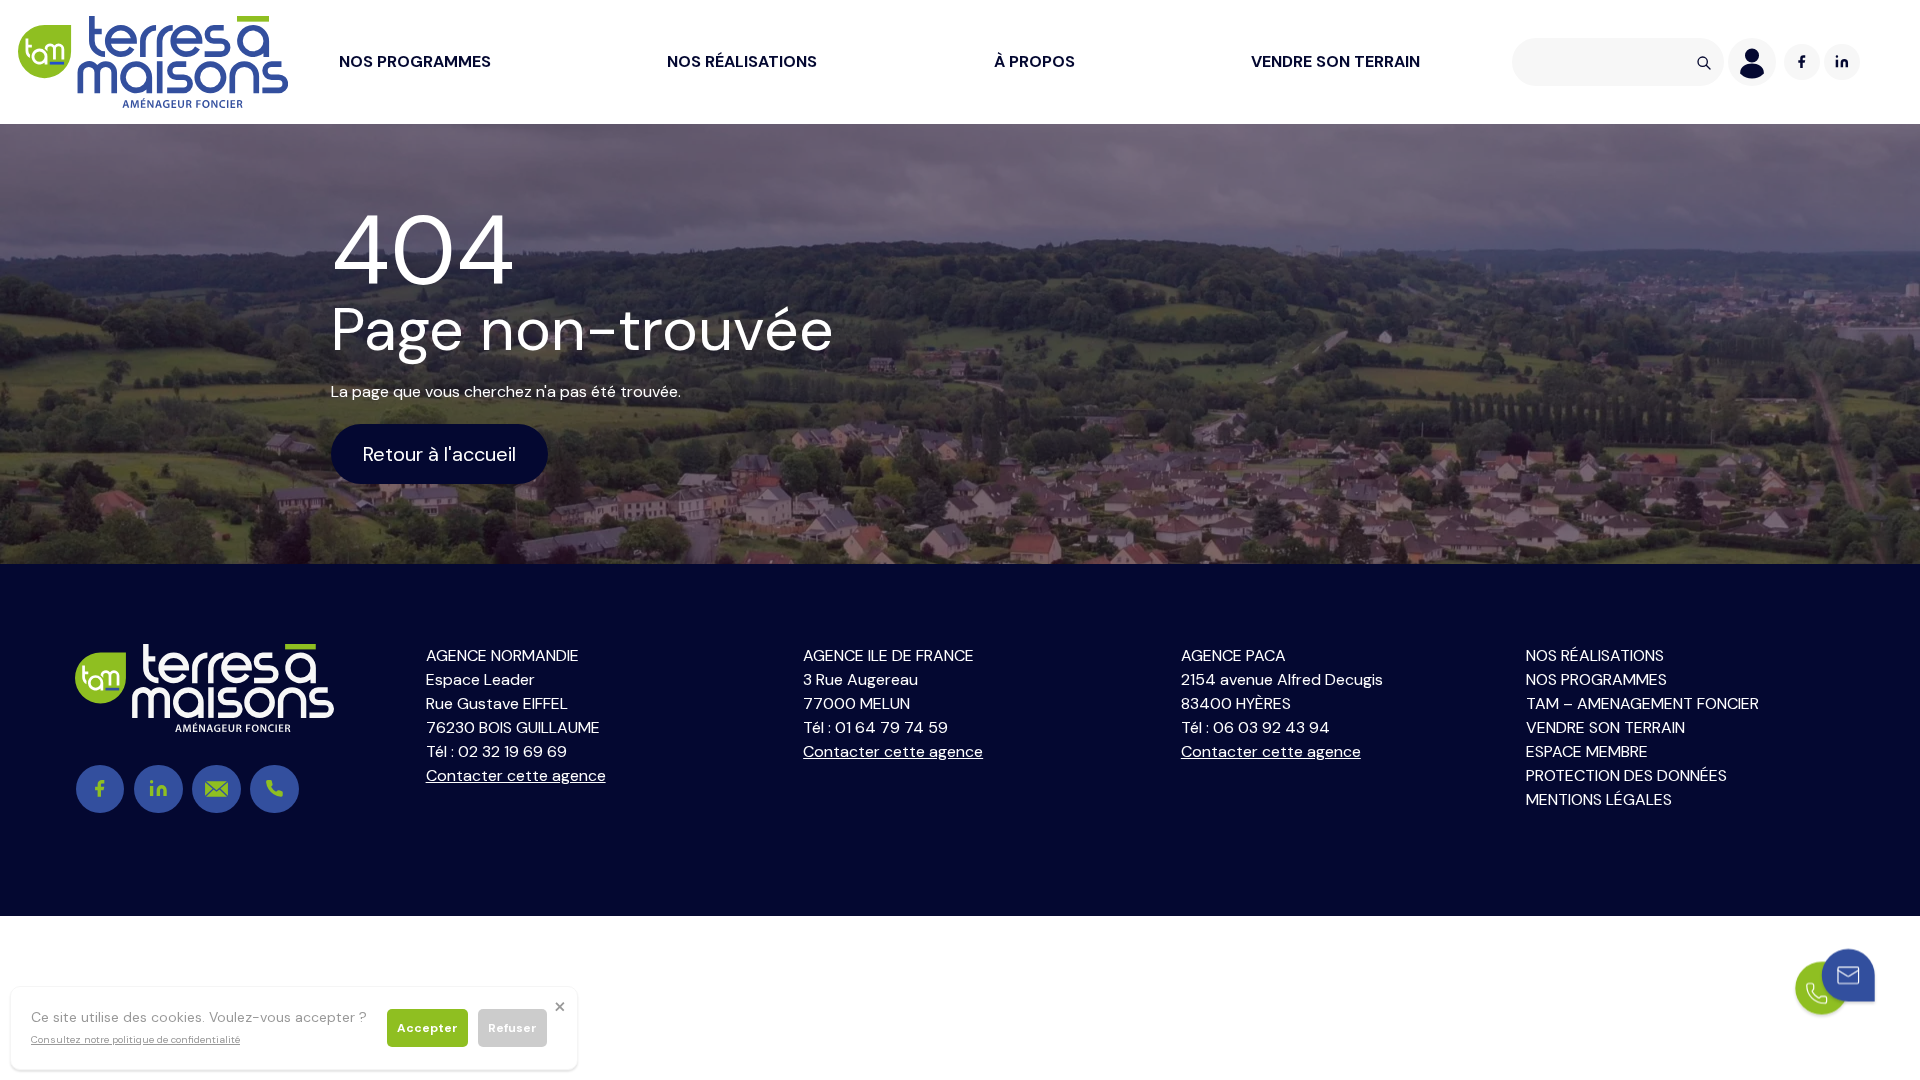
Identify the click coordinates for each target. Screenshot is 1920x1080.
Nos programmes (415, 61)
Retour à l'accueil (439, 454)
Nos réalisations (742, 61)
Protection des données (1626, 775)
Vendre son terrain (1335, 61)
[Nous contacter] (1835, 983)
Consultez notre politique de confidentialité (135, 1039)
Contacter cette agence (516, 775)
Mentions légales (1599, 799)
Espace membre (1587, 751)
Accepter (427, 1028)
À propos (1034, 61)
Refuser (512, 1028)
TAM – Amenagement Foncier (1642, 703)
